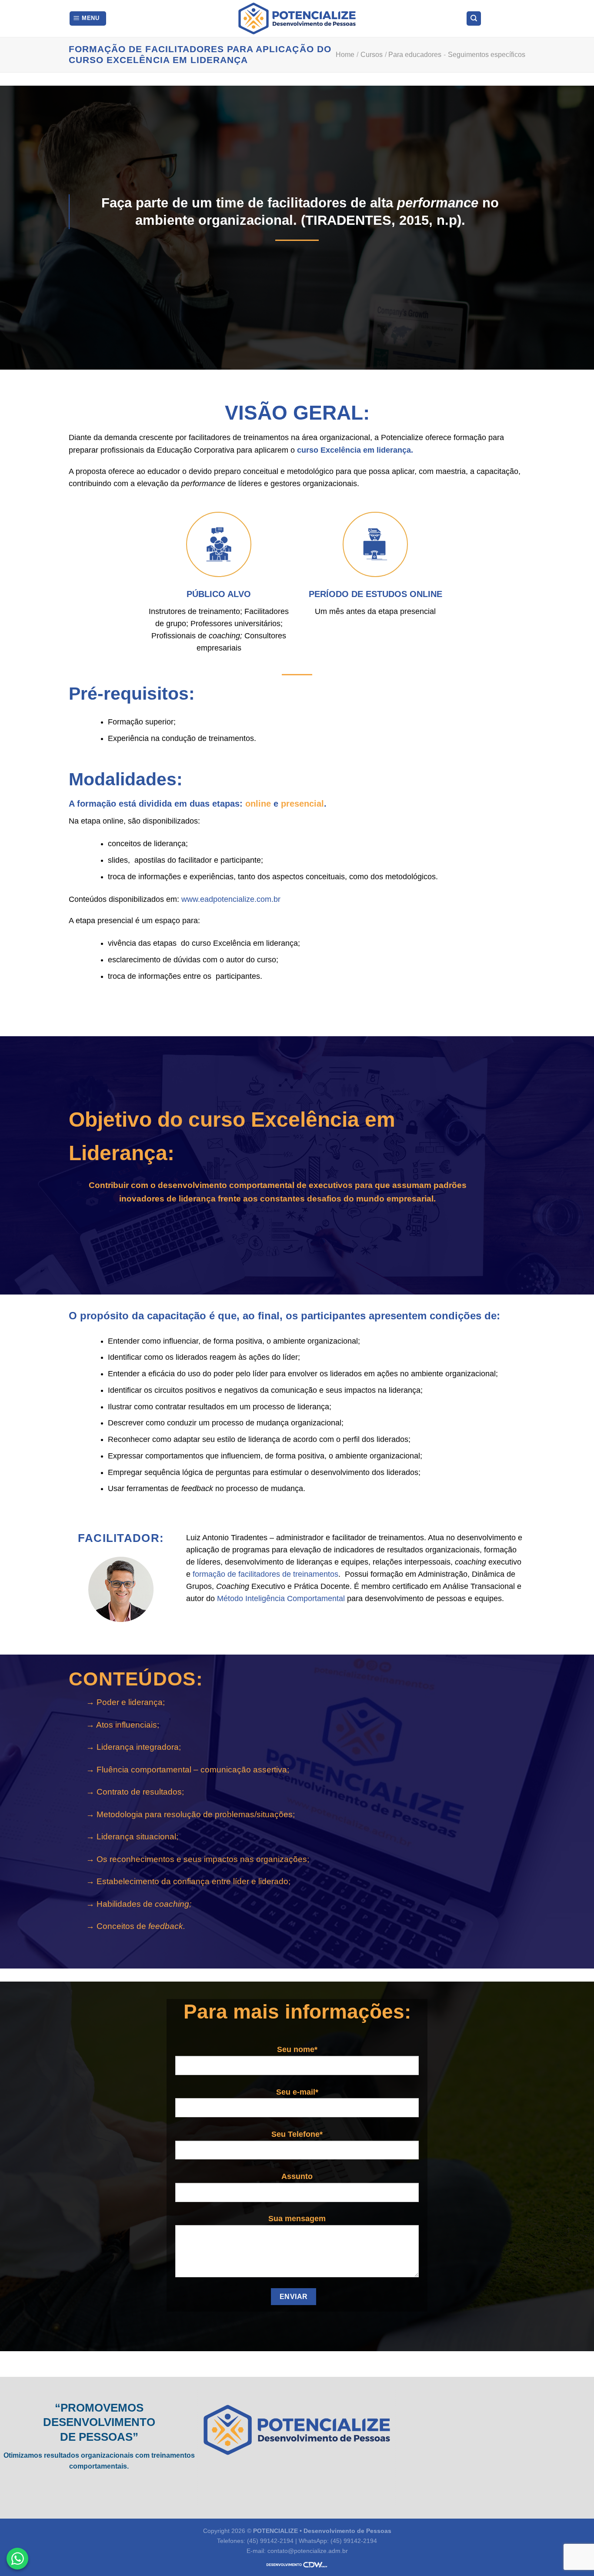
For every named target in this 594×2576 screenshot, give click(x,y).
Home (345, 55)
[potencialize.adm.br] (297, 18)
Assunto (297, 2176)
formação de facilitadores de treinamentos (265, 1574)
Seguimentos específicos (487, 55)
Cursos (372, 55)
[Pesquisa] (474, 18)
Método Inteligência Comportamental (281, 1598)
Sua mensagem (297, 2219)
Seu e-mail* (297, 2092)
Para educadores (415, 55)
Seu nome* (297, 2049)
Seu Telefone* (297, 2134)
